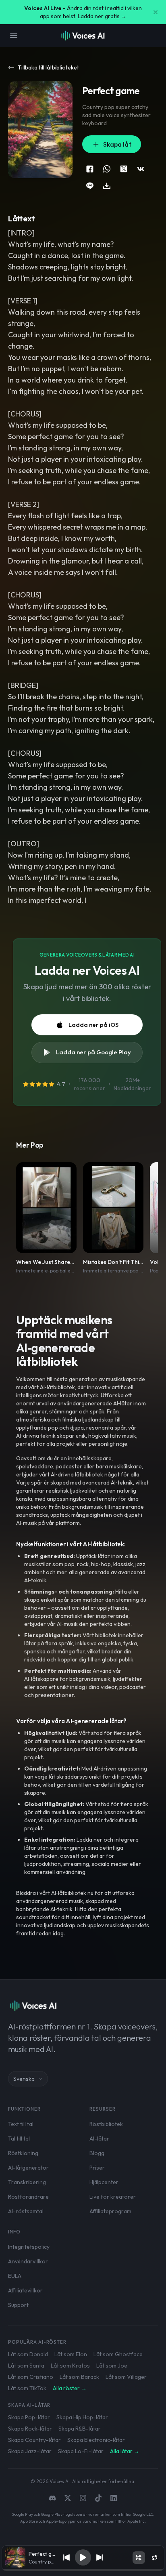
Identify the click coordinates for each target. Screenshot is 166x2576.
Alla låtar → (125, 2451)
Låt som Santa (26, 2366)
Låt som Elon (71, 2354)
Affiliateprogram (110, 2211)
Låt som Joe (112, 2366)
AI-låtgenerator (28, 2168)
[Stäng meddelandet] (156, 12)
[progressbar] (83, 2570)
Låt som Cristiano (31, 2377)
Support (18, 2305)
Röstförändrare (28, 2197)
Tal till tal (19, 2139)
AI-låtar (99, 2139)
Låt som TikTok (27, 2388)
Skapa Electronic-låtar (96, 2440)
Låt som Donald (28, 2354)
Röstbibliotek (106, 2124)
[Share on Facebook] (90, 169)
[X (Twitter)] (68, 2498)
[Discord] (52, 2498)
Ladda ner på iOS (93, 1025)
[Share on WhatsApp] (107, 169)
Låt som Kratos (70, 2366)
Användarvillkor (28, 2261)
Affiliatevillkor (25, 2290)
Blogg (97, 2153)
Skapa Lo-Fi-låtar (81, 2451)
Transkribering (27, 2182)
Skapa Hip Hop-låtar (82, 2417)
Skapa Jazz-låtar (30, 2451)
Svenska (24, 2079)
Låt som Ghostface (118, 2354)
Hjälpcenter (104, 2182)
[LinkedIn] (114, 2498)
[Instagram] (83, 2498)
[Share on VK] (141, 169)
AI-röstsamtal (26, 2211)
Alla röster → (70, 2388)
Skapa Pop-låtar (29, 2417)
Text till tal (21, 2124)
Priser (97, 2168)
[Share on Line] (90, 186)
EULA (15, 2276)
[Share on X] (124, 169)
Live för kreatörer (113, 2197)
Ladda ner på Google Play (93, 1052)
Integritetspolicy (29, 2247)
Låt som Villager (126, 2377)
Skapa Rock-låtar (30, 2429)
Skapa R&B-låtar (80, 2429)
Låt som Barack (79, 2377)
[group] (83, 2570)
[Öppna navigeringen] (14, 36)
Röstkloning (23, 2153)
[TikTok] (98, 2498)
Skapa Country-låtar (34, 2440)
